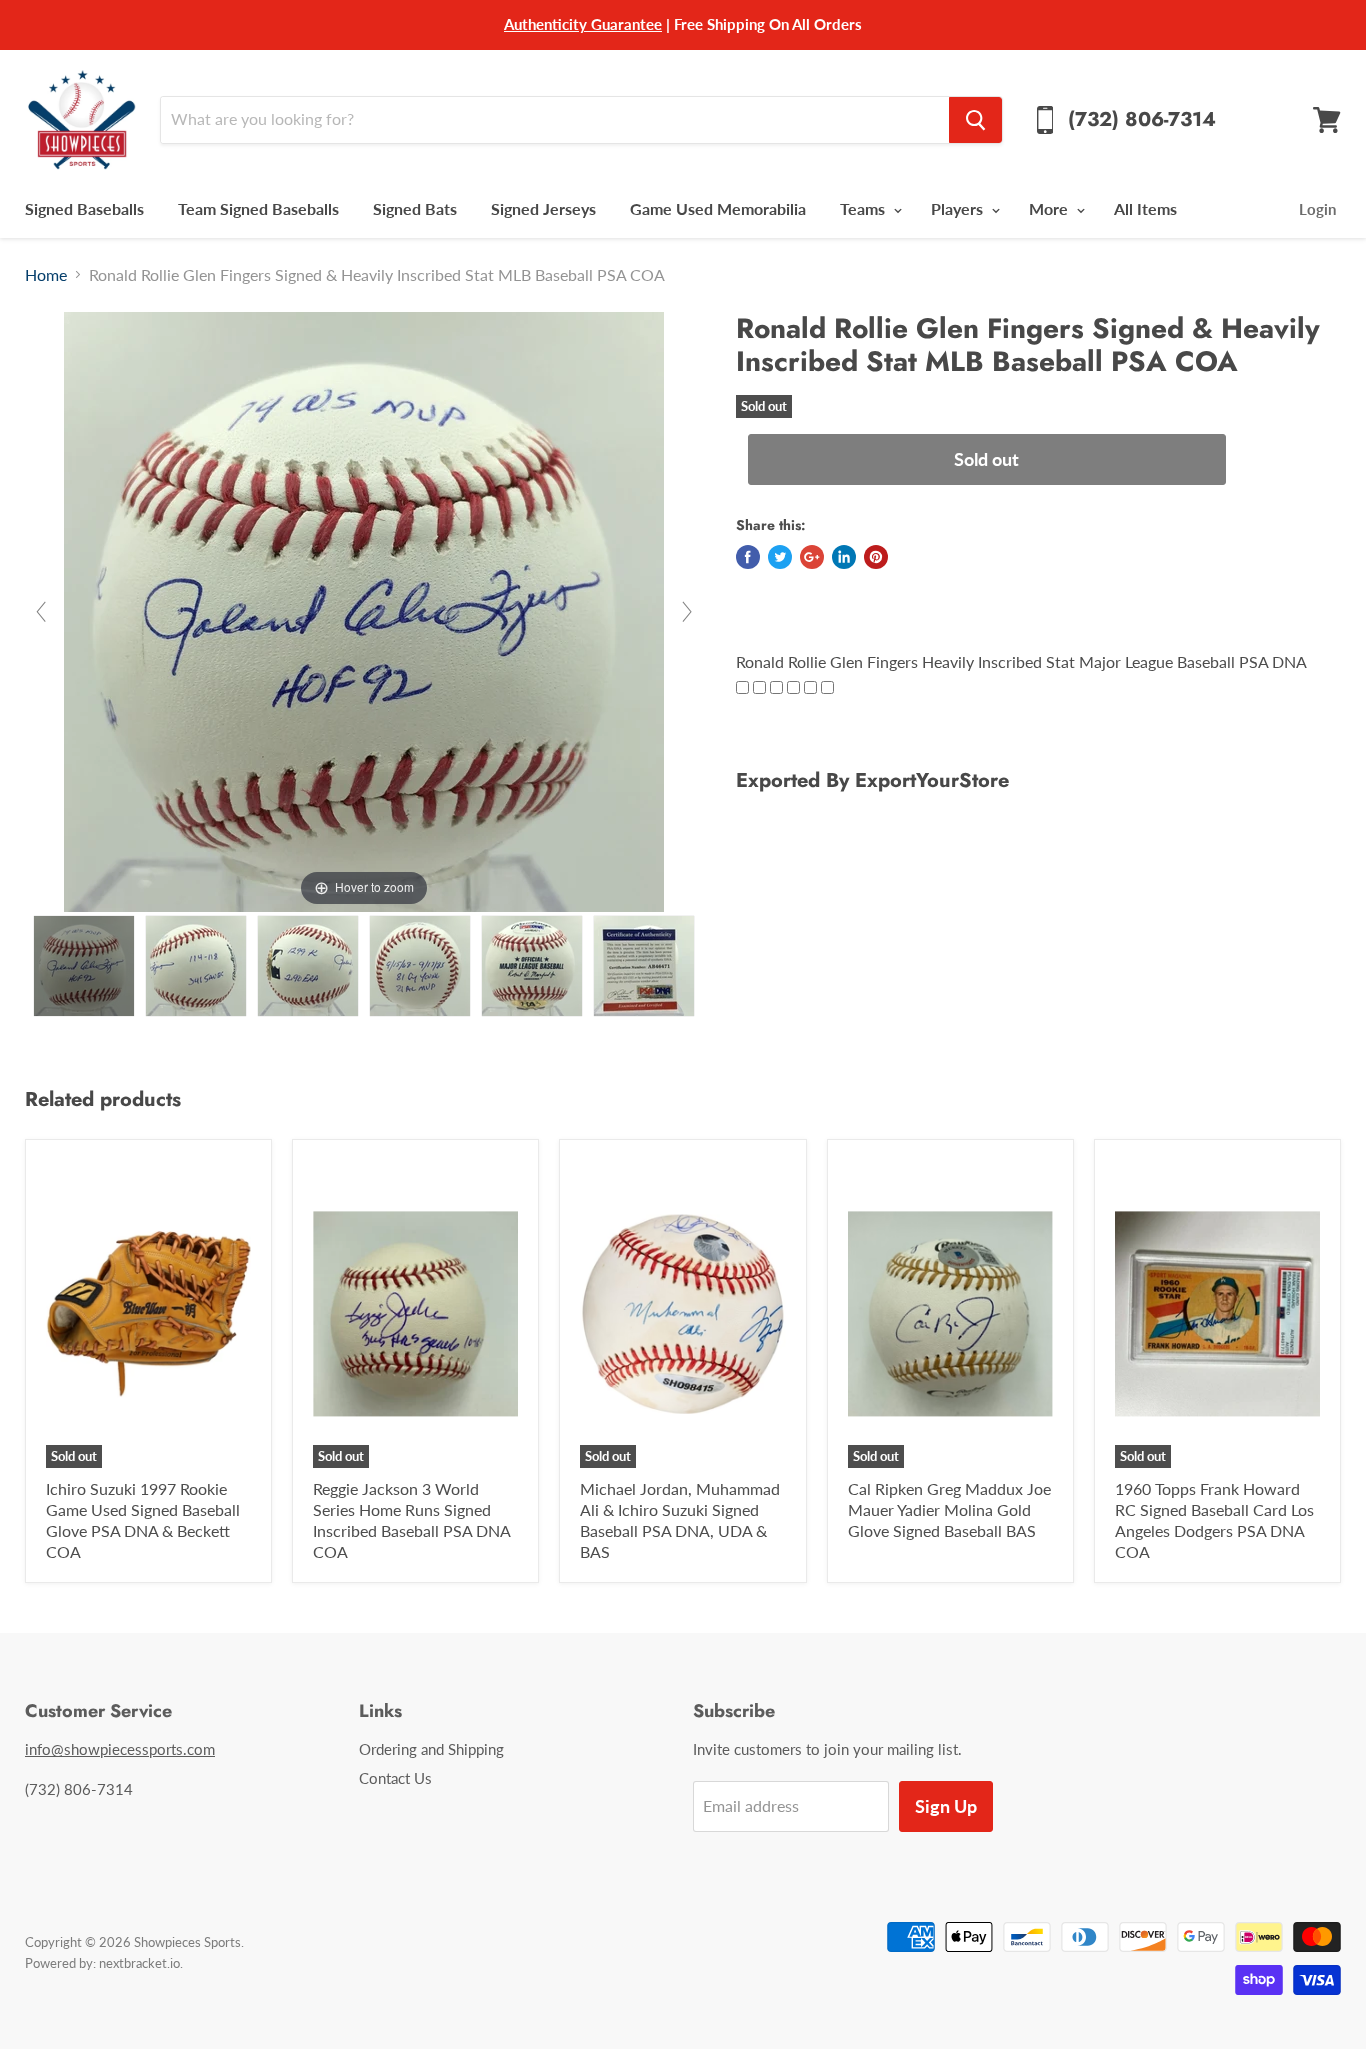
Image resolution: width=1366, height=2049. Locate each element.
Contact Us (395, 1778)
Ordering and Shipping (431, 1749)
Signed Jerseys (543, 208)
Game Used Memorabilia (718, 208)
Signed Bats (415, 208)
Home (46, 275)
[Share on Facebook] (748, 557)
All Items (1145, 208)
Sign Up (946, 1806)
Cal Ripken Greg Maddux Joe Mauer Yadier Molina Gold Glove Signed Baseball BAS (949, 1509)
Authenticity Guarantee (583, 24)
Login (1317, 209)
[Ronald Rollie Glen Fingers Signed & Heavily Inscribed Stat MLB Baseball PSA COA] (84, 966)
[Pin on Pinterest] (876, 557)
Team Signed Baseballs (258, 208)
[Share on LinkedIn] (844, 557)
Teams (864, 208)
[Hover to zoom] (364, 609)
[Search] (975, 120)
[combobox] (554, 120)
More (1050, 208)
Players (959, 208)
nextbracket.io (139, 1963)
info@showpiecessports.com (120, 1749)
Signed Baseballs (84, 208)
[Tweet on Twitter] (780, 557)
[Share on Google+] (812, 557)
